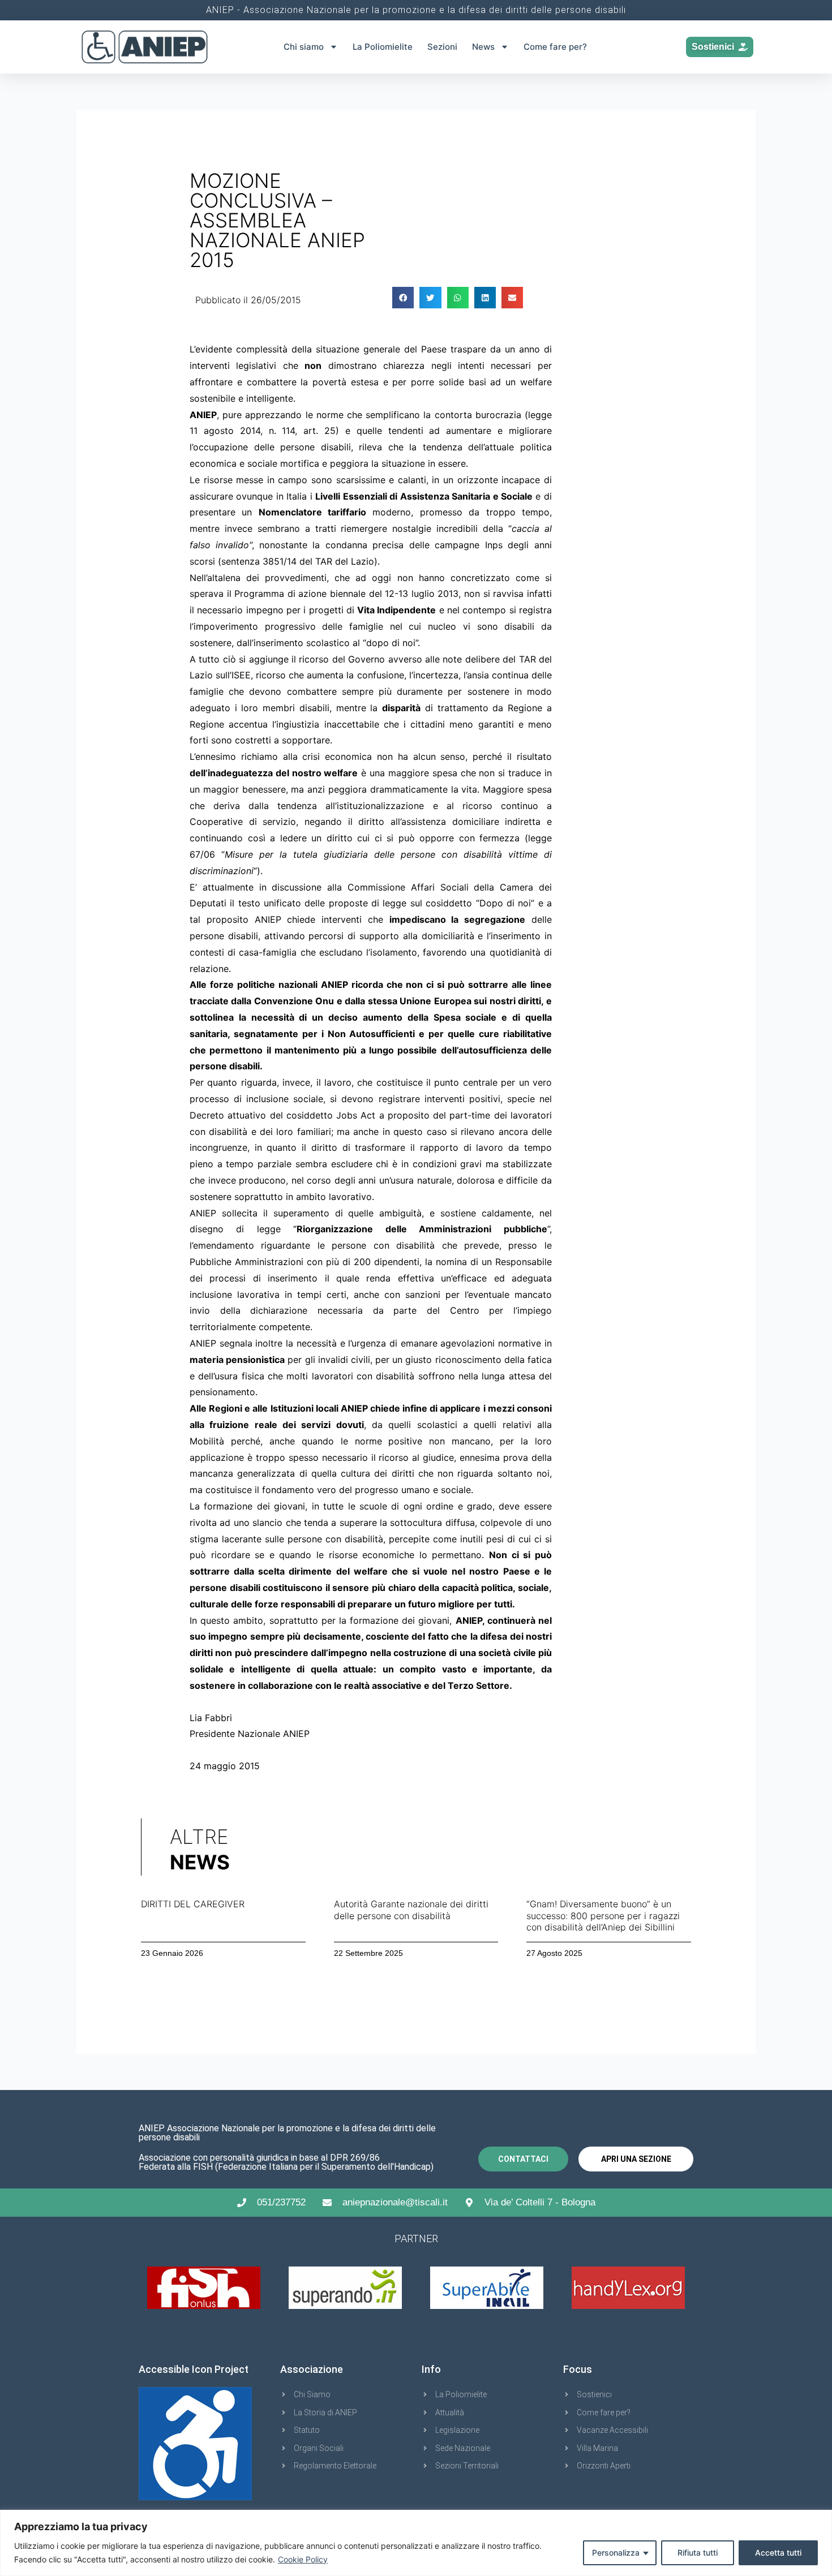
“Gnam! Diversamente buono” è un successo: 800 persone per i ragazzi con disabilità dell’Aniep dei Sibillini (603, 1916)
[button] (403, 298)
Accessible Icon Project (194, 2369)
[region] (416, 2543)
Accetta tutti (778, 2553)
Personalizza (616, 2553)
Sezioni (442, 47)
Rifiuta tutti (698, 2553)
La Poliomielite (383, 47)
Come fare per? (555, 47)
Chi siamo (304, 47)
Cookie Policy (303, 2559)
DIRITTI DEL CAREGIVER (193, 1904)
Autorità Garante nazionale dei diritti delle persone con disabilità (411, 1910)
